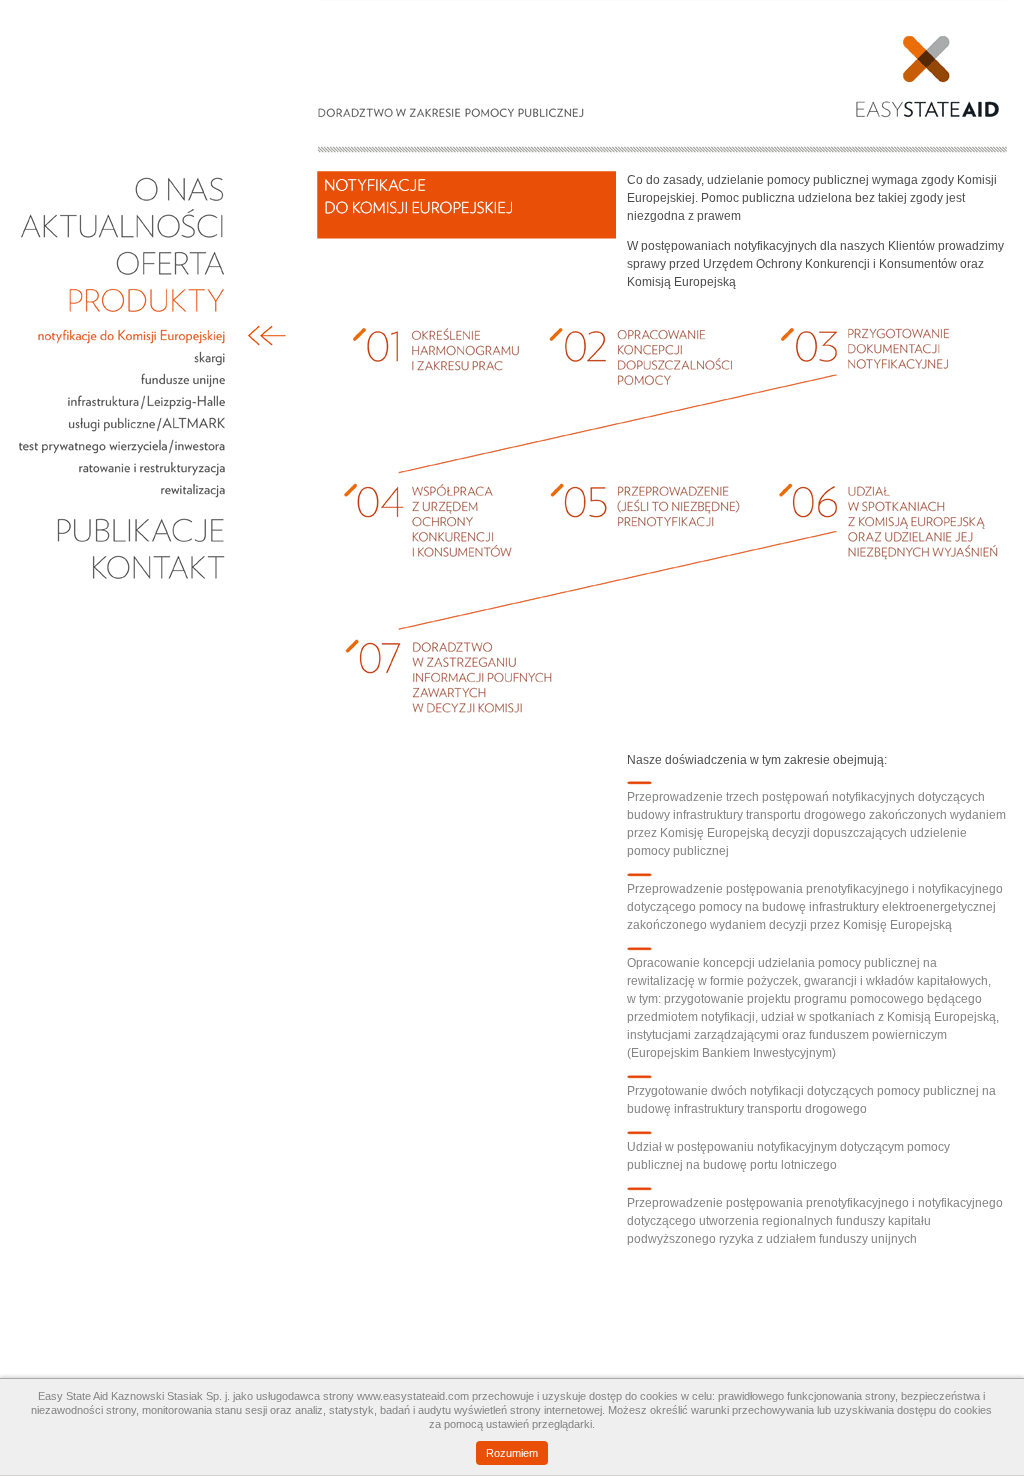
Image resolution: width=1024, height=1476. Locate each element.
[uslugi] (122, 431)
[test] (122, 453)
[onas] (122, 204)
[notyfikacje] (122, 343)
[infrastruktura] (122, 409)
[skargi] (122, 365)
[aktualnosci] (122, 241)
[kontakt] (122, 582)
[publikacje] (122, 545)
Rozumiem (512, 1453)
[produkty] (122, 315)
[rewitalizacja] (122, 497)
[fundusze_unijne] (122, 387)
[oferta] (122, 278)
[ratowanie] (122, 475)
